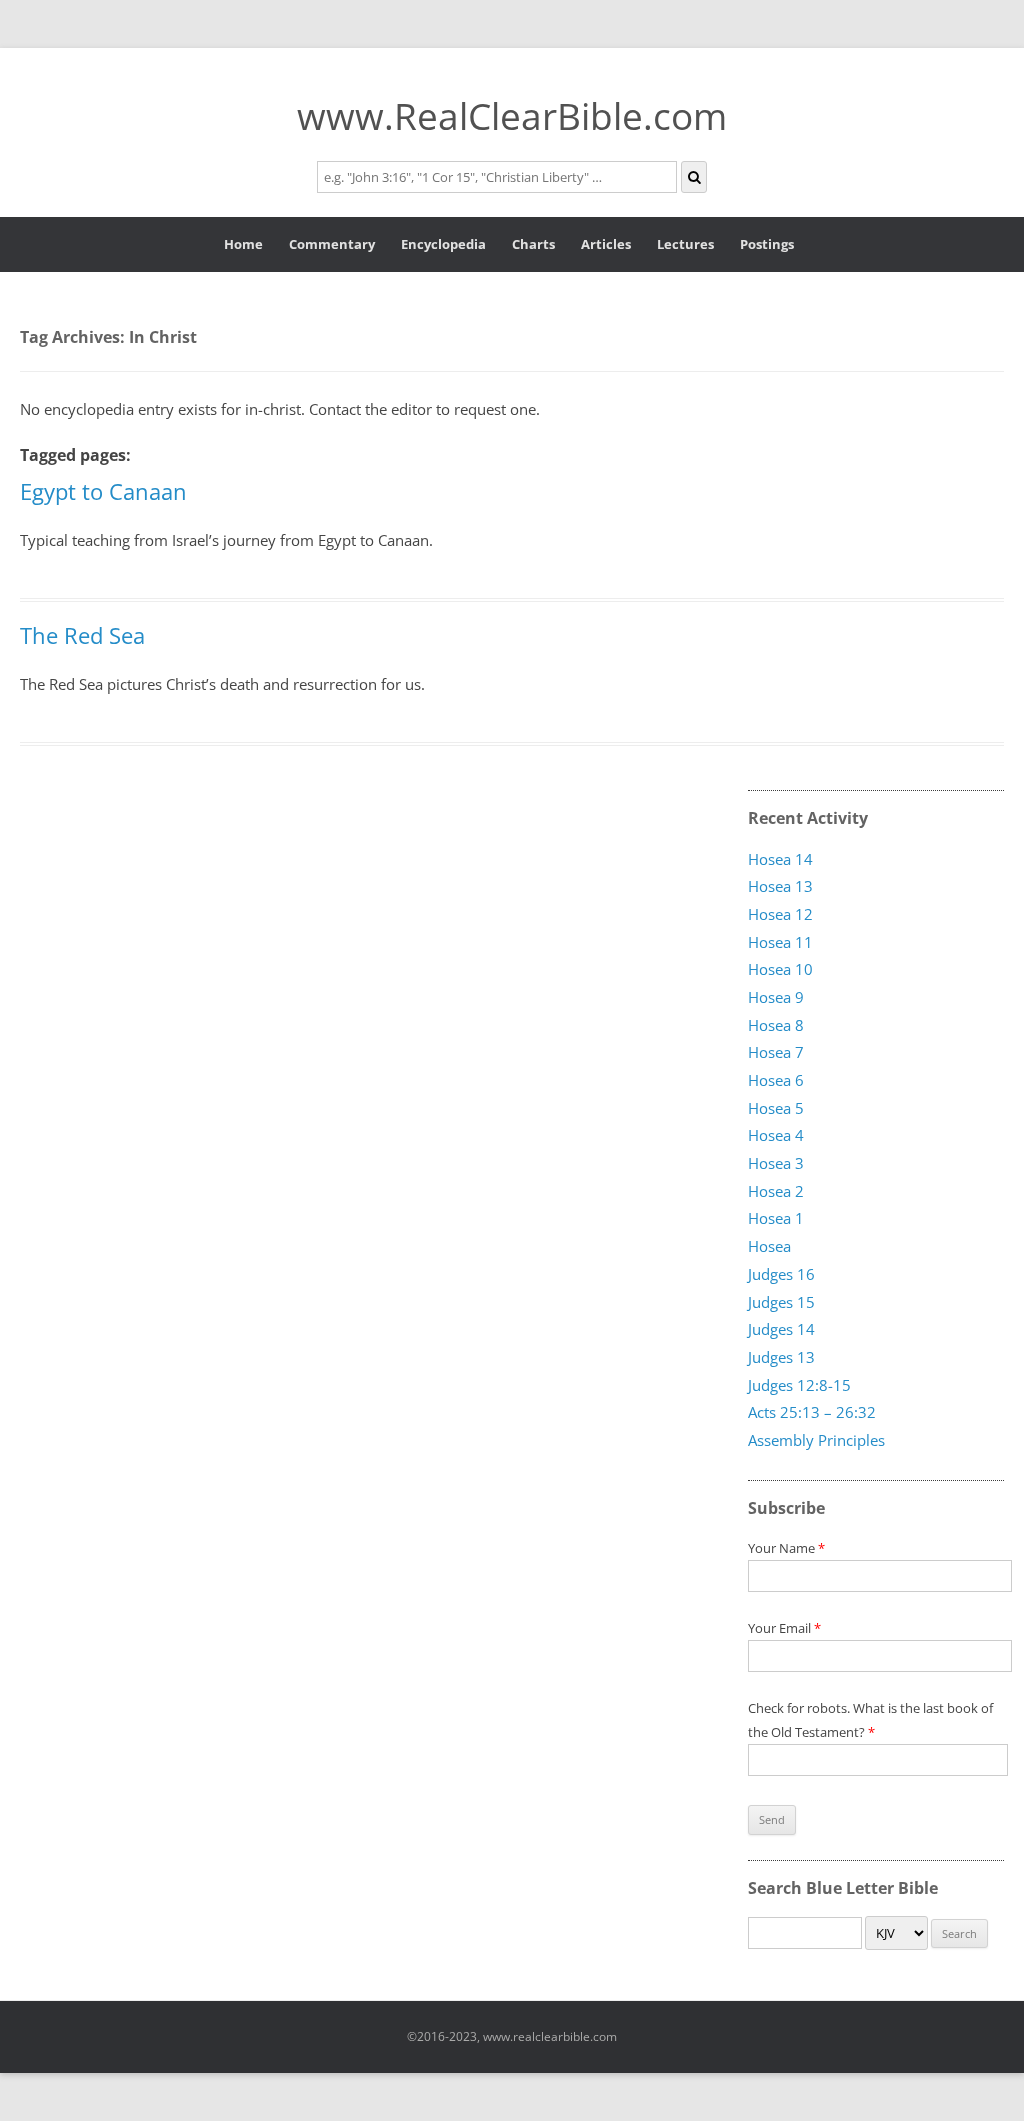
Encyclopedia (443, 244)
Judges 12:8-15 (799, 1385)
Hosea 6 (776, 1080)
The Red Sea (82, 635)
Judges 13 (781, 1357)
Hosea (769, 1247)
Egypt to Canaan (103, 491)
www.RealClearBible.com (512, 115)
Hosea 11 (780, 942)
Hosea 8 (776, 1025)
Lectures (685, 244)
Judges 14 (781, 1330)
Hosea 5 (776, 1108)
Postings (767, 244)
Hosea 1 (776, 1219)
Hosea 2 (776, 1191)
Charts (533, 244)
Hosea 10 (780, 970)
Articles (606, 244)
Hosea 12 (780, 914)
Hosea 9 (776, 997)
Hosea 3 (776, 1163)
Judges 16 (781, 1274)
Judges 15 (781, 1302)
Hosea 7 (776, 1053)
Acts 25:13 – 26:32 (812, 1413)
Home (243, 244)
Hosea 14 (780, 859)
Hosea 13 (780, 887)
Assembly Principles (816, 1440)
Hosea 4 (776, 1136)
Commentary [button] (332, 244)
